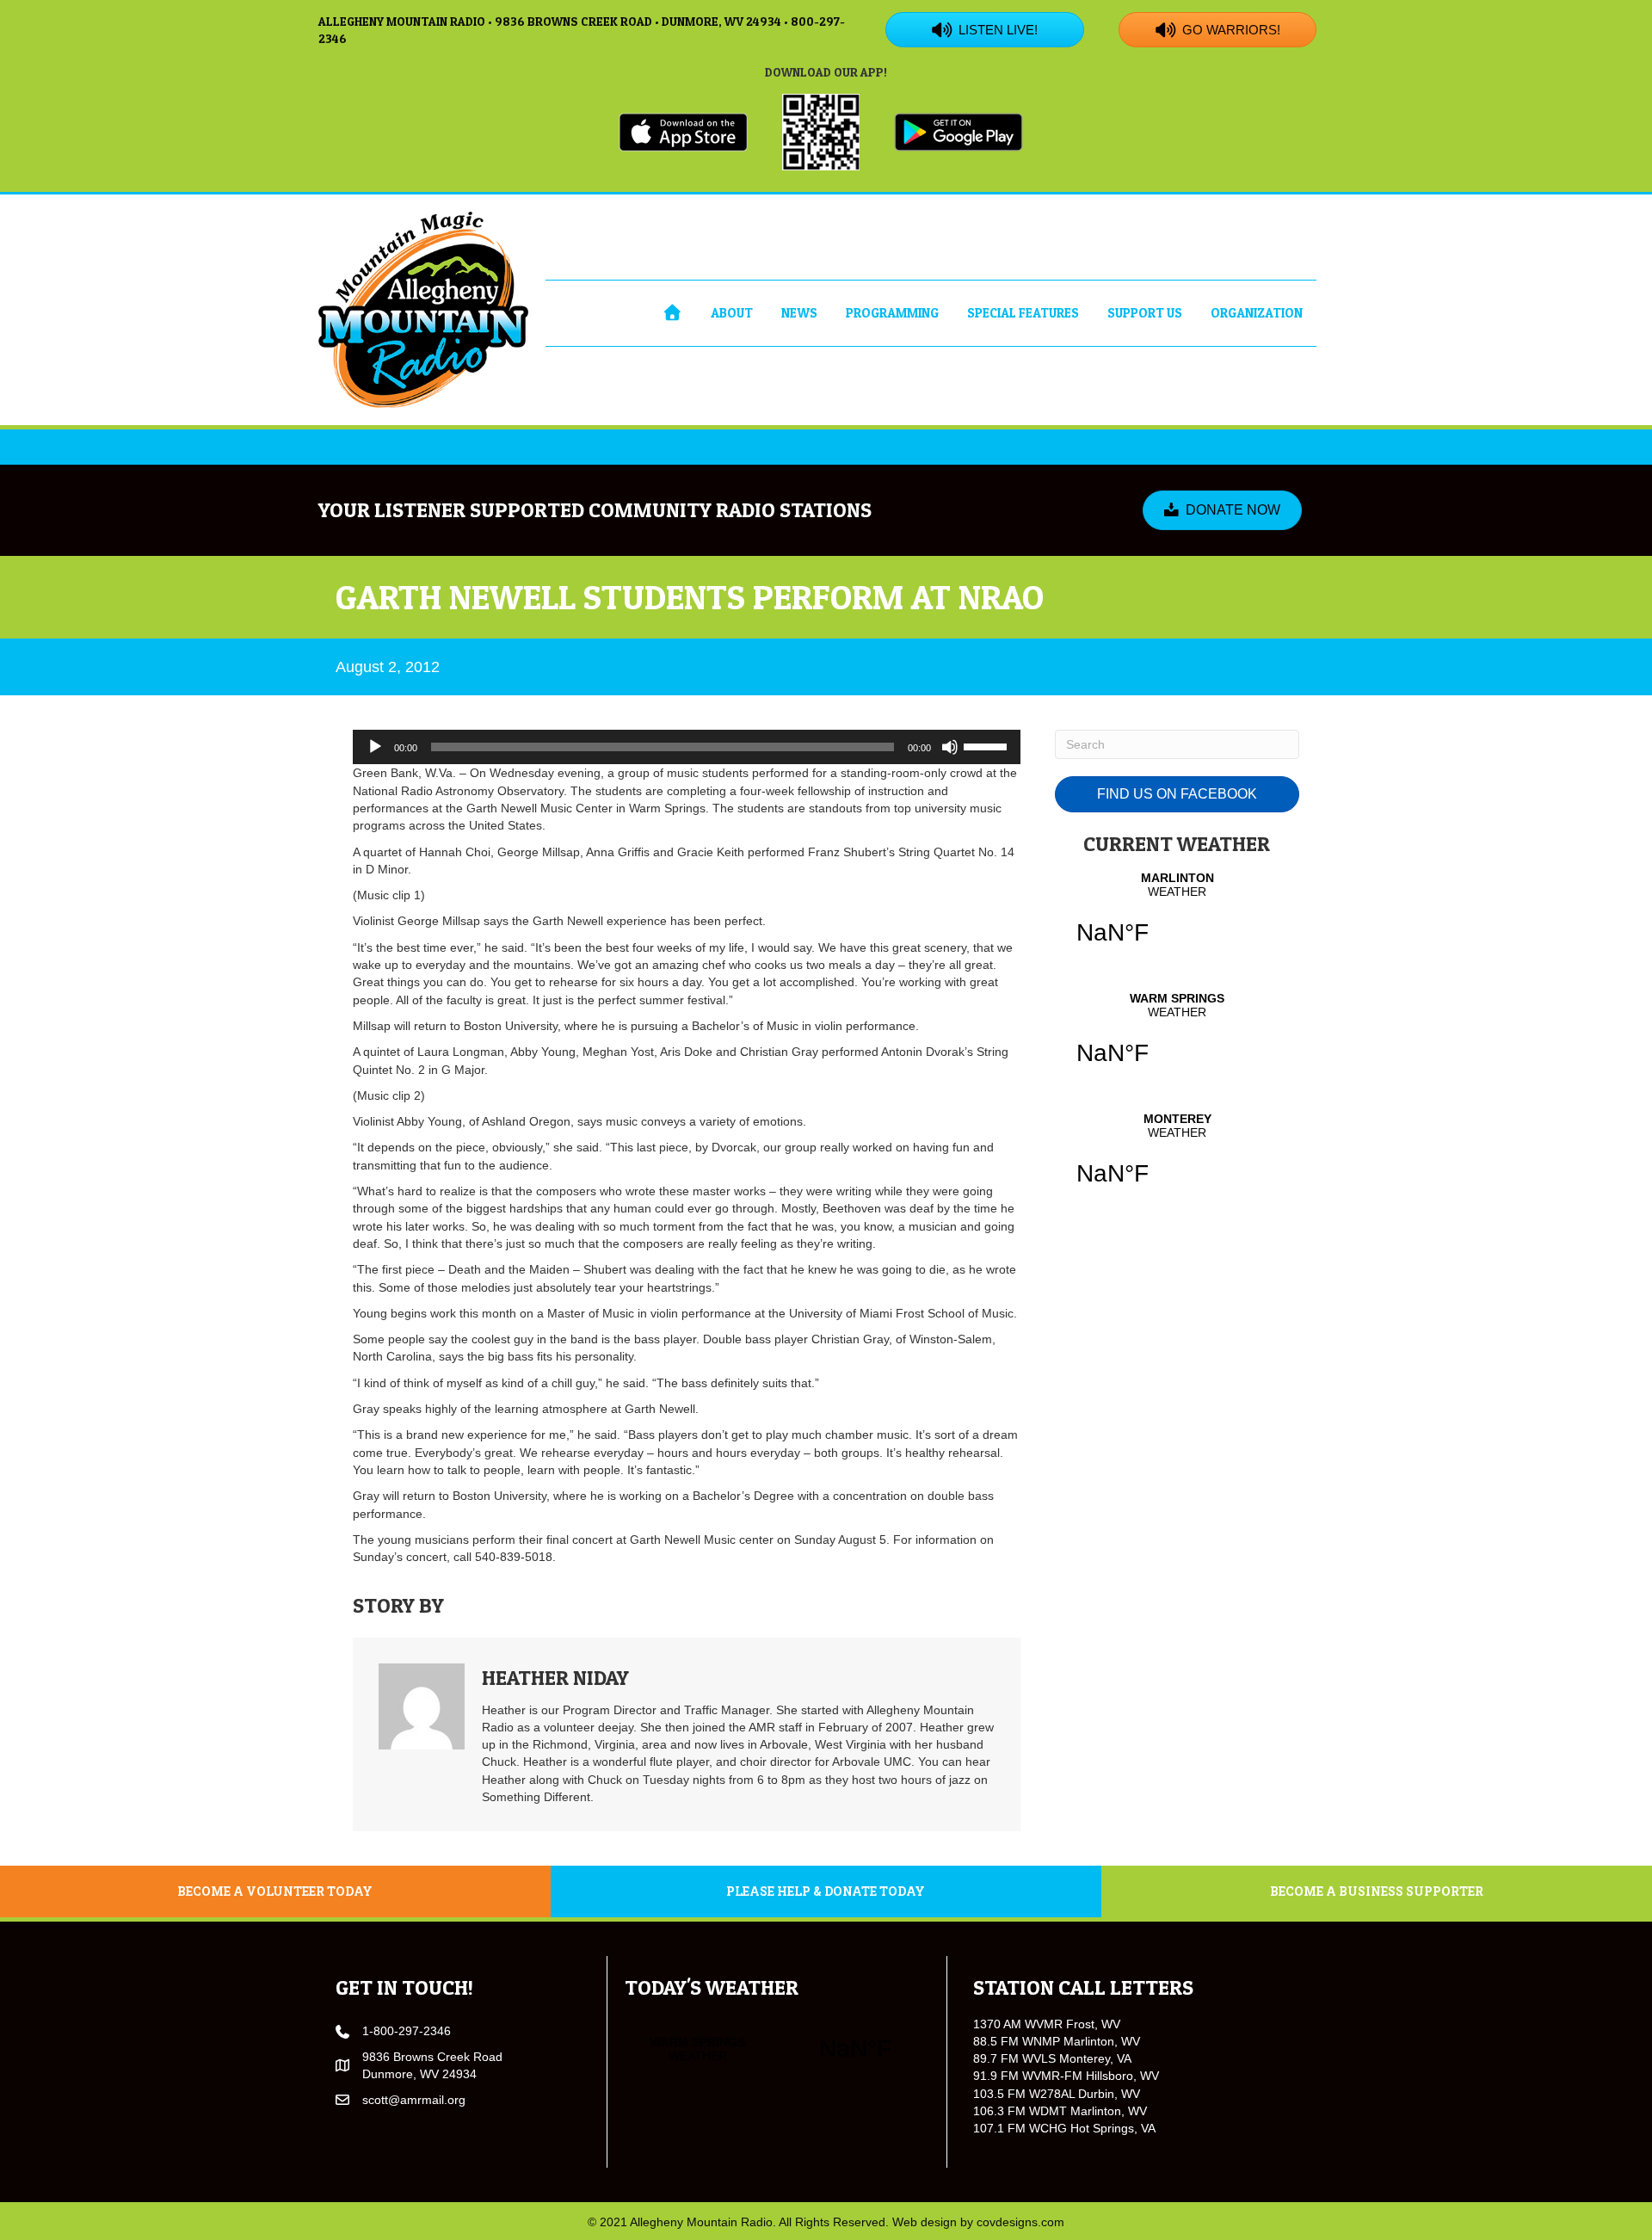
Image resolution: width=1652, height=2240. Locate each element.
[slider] (988, 745)
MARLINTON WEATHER (1177, 919)
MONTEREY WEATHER (1177, 1160)
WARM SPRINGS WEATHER (1177, 1040)
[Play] (375, 747)
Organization (1257, 313)
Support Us (1145, 313)
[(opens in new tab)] (683, 131)
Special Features (1023, 313)
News (799, 313)
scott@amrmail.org (414, 2100)
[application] (687, 747)
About (732, 313)
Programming (892, 313)
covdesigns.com (1020, 2222)
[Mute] (950, 747)
